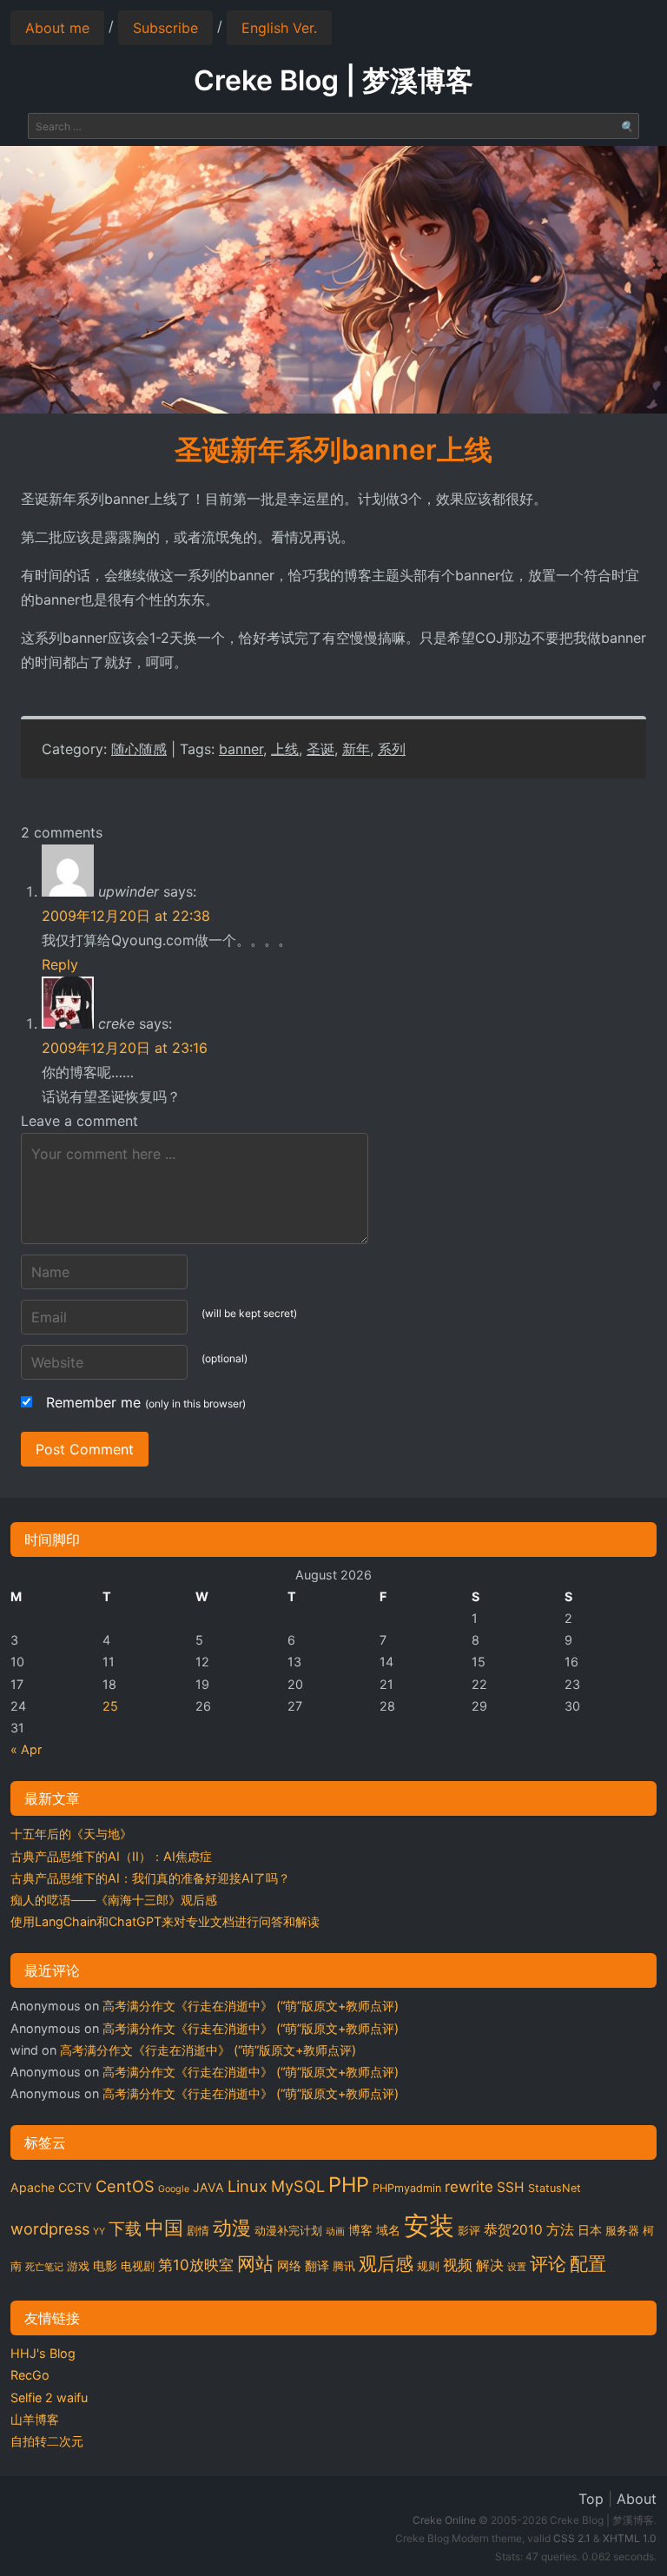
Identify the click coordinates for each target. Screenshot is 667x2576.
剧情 (198, 2231)
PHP (349, 2185)
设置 (517, 2267)
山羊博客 (35, 2419)
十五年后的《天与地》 (71, 1834)
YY (99, 2232)
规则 (428, 2266)
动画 (335, 2232)
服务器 (622, 2231)
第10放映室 (196, 2265)
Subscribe (165, 28)
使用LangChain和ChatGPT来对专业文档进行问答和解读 (165, 1921)
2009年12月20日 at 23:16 (125, 1048)
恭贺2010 (513, 2230)
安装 (429, 2225)
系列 (392, 749)
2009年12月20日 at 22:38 (126, 916)
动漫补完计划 (288, 2231)
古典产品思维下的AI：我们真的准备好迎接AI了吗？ (150, 1878)
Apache (33, 2187)
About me (57, 28)
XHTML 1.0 (630, 2538)
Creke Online (444, 2520)
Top (591, 2499)
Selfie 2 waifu (49, 2397)
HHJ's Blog (43, 2353)
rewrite (469, 2187)
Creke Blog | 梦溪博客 (333, 80)
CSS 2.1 (572, 2538)
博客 (360, 2230)
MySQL (298, 2186)
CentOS (125, 2186)
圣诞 (320, 749)
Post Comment (85, 1449)
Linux (248, 2186)
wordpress (50, 2228)
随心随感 (139, 749)
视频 (458, 2265)
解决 (490, 2265)
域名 (388, 2230)
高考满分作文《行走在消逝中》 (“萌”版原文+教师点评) (251, 2006)
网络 (289, 2265)
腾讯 (344, 2266)
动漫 (232, 2228)
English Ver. (279, 28)
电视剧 (138, 2266)
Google (174, 2189)
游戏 (78, 2266)
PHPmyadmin (407, 2188)
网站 (255, 2263)
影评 (469, 2231)
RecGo (30, 2375)
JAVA (208, 2187)
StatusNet (555, 2188)
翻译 (317, 2265)
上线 (285, 749)
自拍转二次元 (47, 2441)
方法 (560, 2230)
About (637, 2499)
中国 (164, 2228)
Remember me (146, 1402)
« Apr (26, 1749)
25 (110, 1706)
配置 (588, 2263)
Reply (60, 964)
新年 (356, 749)
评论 (548, 2263)
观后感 (386, 2263)
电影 (105, 2265)
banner (241, 749)
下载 (125, 2228)
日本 (590, 2230)
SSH (511, 2187)
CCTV (75, 2187)
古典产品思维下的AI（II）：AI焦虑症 (111, 1856)
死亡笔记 (44, 2267)
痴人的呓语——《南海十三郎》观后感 (114, 1900)
